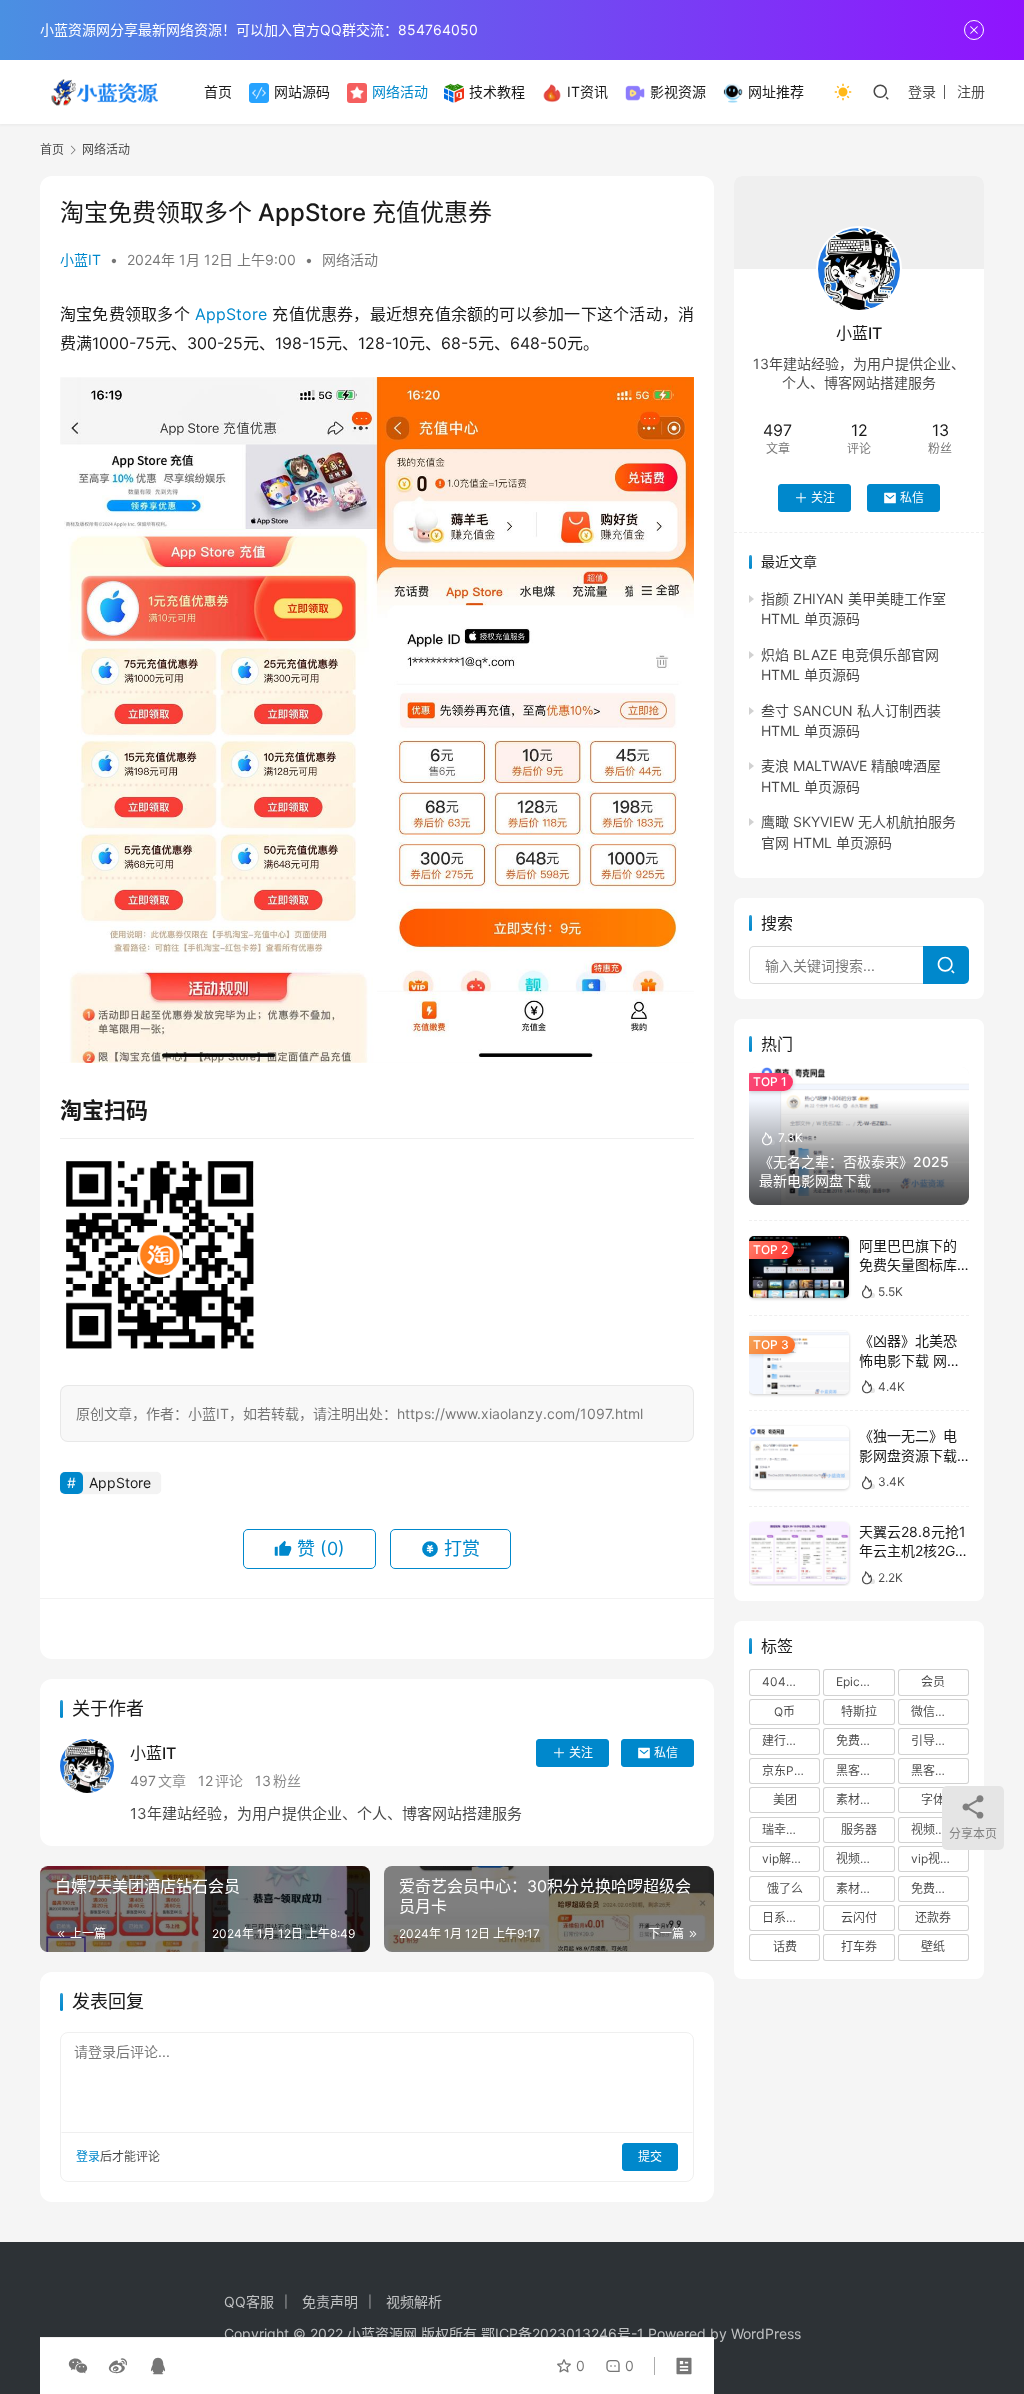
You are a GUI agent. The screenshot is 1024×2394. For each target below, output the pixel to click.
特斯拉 (859, 1711)
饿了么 (785, 1888)
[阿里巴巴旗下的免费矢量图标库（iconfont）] (799, 1267)
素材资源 (860, 1799)
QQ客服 (249, 2301)
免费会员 (860, 1740)
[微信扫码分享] (78, 2366)
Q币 (784, 1711)
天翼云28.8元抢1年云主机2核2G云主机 (914, 1551)
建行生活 (786, 1740)
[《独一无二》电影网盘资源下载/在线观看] (799, 1457)
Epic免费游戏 (865, 1681)
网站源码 (302, 91)
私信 (666, 1752)
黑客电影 (935, 1770)
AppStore (231, 314)
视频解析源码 (865, 1858)
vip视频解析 (940, 1858)
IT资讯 (587, 91)
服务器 (859, 1829)
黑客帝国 (860, 1770)
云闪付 (859, 1917)
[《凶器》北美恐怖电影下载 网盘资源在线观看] (799, 1362)
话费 (785, 1946)
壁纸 (933, 1946)
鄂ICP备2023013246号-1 (562, 2333)
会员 (933, 1681)
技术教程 (497, 91)
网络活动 (400, 91)
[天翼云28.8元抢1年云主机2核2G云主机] (799, 1553)
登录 (922, 91)
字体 (933, 1799)
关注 (581, 1752)
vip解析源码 (791, 1858)
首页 (218, 91)
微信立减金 (940, 1711)
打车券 (859, 1946)
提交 (650, 2156)
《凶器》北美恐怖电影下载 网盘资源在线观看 (910, 1360)
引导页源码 (940, 1740)
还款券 (933, 1917)
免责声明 (330, 2301)
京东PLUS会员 (791, 1770)
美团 (785, 1799)
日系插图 (786, 1917)
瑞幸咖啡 (786, 1829)
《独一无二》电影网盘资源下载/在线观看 (910, 1455)
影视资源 (678, 91)
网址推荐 (776, 91)
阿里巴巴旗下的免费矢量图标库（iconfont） (908, 1265)
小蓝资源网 (382, 2333)
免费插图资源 (940, 1888)
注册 (971, 91)
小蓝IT (80, 259)
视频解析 (935, 1829)
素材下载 (860, 1888)
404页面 (786, 1681)
